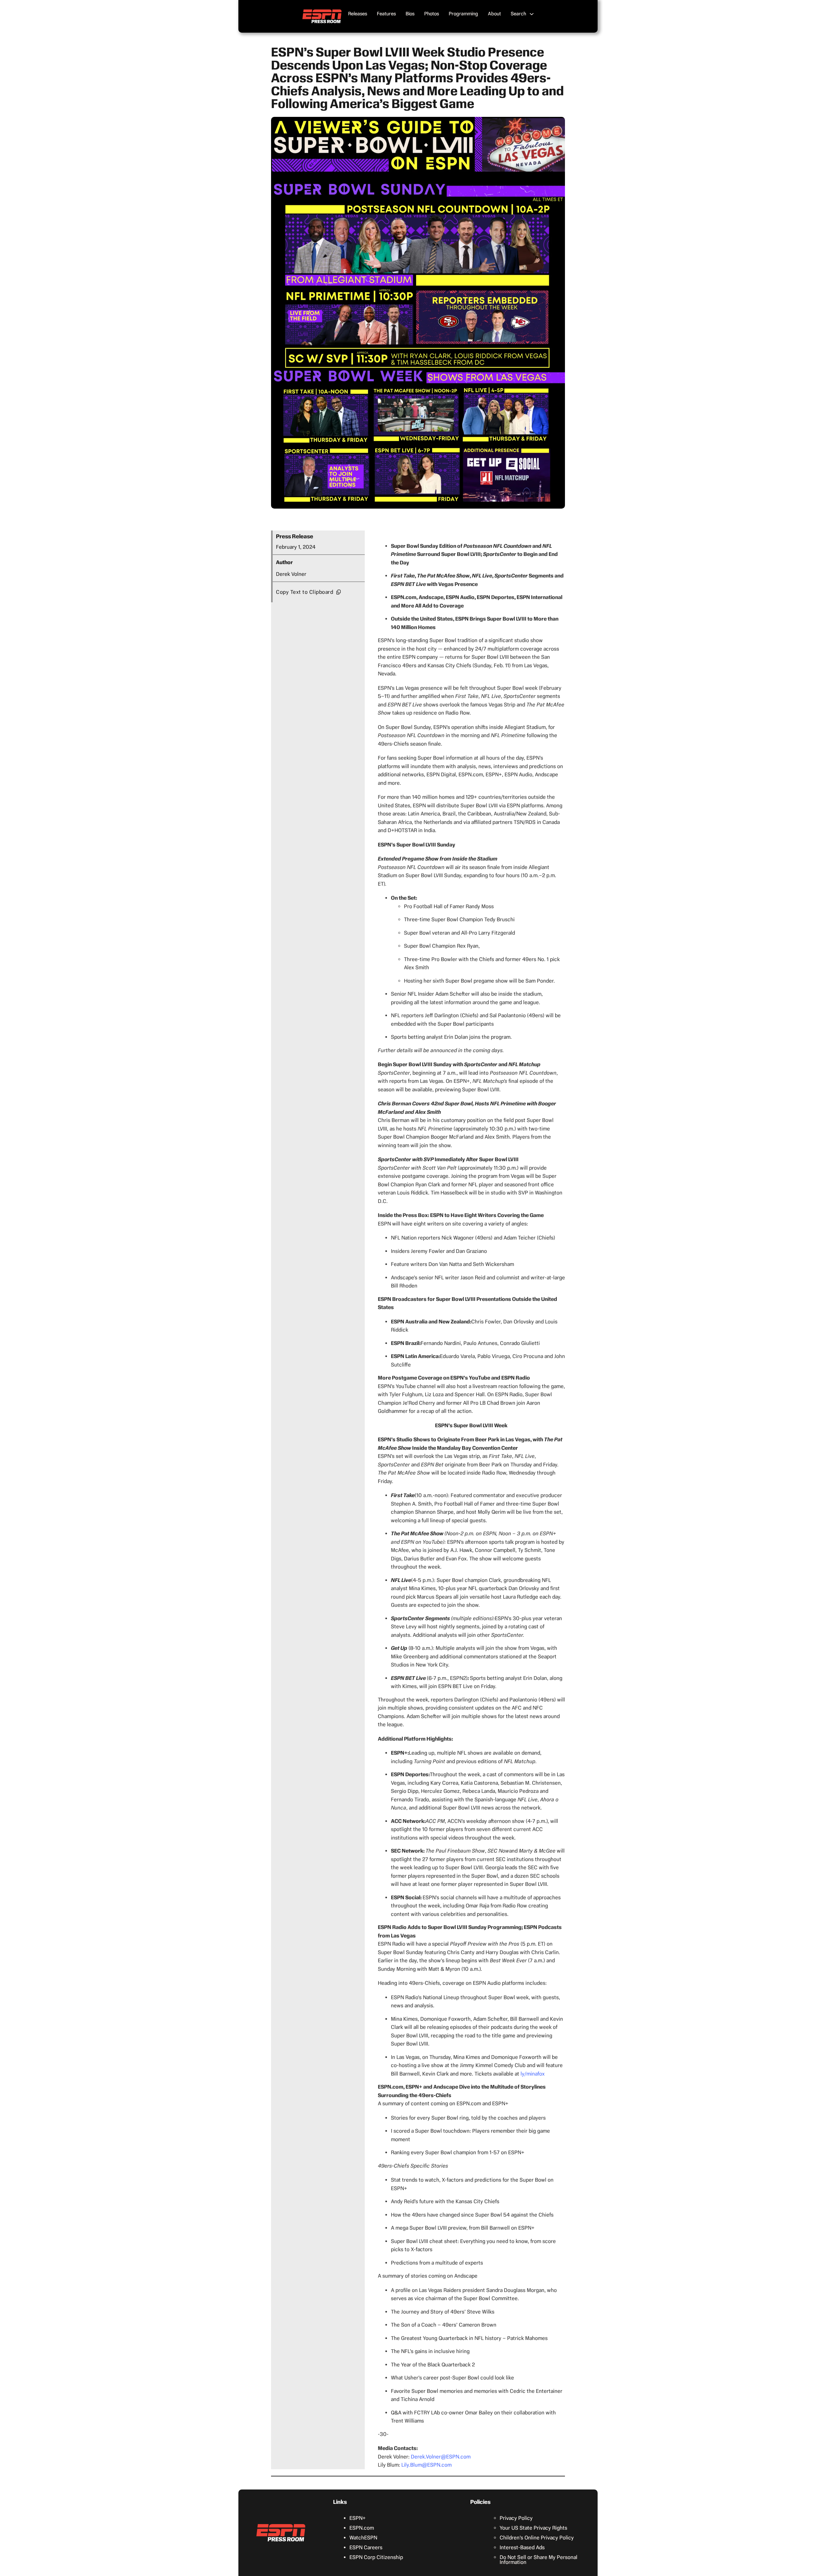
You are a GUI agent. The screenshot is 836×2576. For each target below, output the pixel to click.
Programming (463, 14)
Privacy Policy (516, 2518)
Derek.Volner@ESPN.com (441, 2457)
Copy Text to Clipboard (305, 592)
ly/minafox (533, 2074)
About (494, 14)
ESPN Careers (366, 2547)
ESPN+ (358, 2518)
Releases (358, 14)
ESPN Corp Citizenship (376, 2557)
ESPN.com (362, 2528)
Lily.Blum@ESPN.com (426, 2465)
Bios (410, 14)
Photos (432, 14)
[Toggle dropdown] (532, 14)
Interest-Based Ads (522, 2547)
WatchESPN (363, 2538)
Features (386, 14)
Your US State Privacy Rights (533, 2528)
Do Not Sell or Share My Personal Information (539, 2560)
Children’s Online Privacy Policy (537, 2538)
